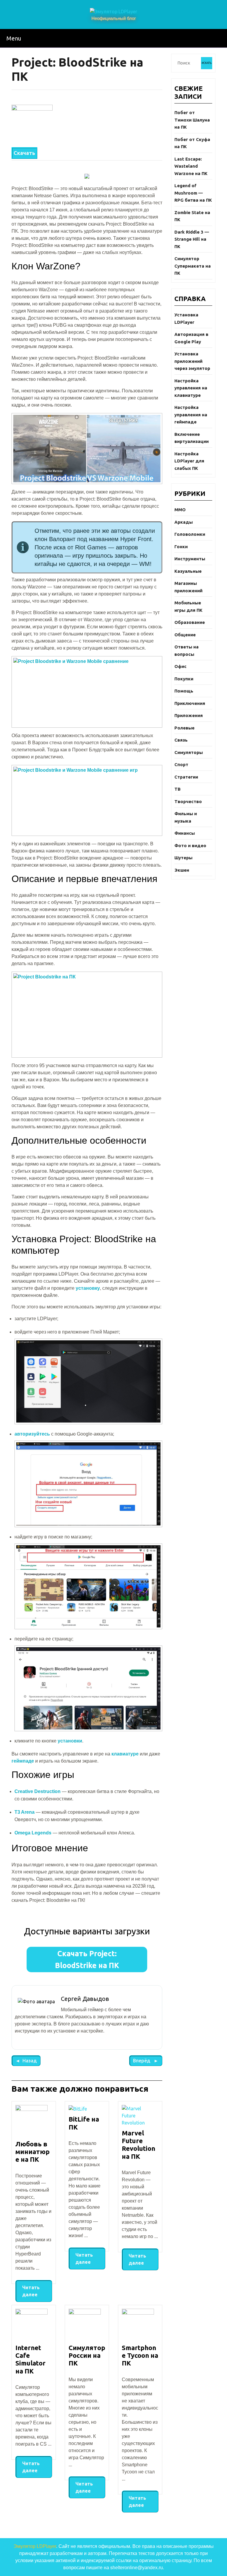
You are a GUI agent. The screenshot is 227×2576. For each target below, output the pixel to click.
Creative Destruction (38, 1791)
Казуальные (188, 571)
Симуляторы (189, 752)
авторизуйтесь (32, 1434)
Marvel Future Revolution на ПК (138, 2145)
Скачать (24, 153)
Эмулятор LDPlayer (35, 2546)
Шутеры (183, 858)
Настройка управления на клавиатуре (191, 388)
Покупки (184, 679)
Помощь (184, 691)
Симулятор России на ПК (87, 2355)
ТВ (177, 789)
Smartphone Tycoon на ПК (140, 2355)
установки (70, 1741)
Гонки (181, 547)
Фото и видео (190, 846)
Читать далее (27, 2289)
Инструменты (190, 559)
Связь (181, 740)
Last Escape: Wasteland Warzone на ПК (191, 166)
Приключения (190, 703)
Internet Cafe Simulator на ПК (30, 2359)
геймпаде (23, 1761)
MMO (180, 510)
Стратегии (186, 777)
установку (88, 1288)
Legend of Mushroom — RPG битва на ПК (193, 193)
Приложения (189, 715)
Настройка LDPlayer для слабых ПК (189, 461)
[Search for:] (188, 63)
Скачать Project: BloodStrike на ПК (87, 1959)
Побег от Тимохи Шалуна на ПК (192, 120)
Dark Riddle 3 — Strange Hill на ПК (192, 239)
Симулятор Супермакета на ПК (193, 266)
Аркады (184, 522)
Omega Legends (33, 1833)
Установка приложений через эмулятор (192, 361)
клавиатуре (125, 1754)
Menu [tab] (12, 37)
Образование (190, 622)
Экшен (182, 870)
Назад (24, 2059)
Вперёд (140, 2059)
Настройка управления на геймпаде (191, 415)
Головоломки (190, 534)
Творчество (188, 801)
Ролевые (184, 728)
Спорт (181, 764)
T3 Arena (25, 1812)
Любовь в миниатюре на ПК (33, 2152)
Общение (185, 635)
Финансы (185, 833)
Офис (180, 666)
